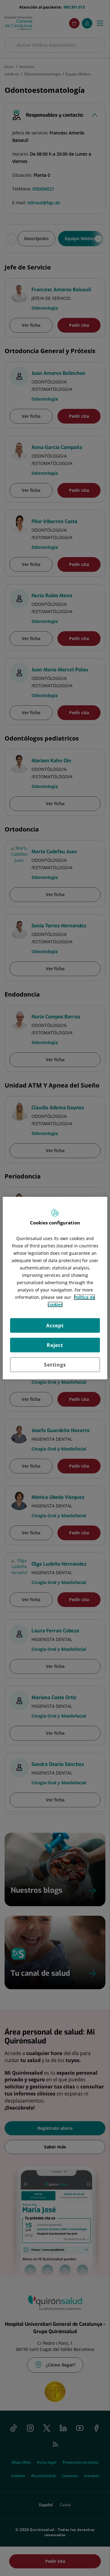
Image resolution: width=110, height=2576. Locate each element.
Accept (55, 1326)
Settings (55, 1365)
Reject (55, 1345)
